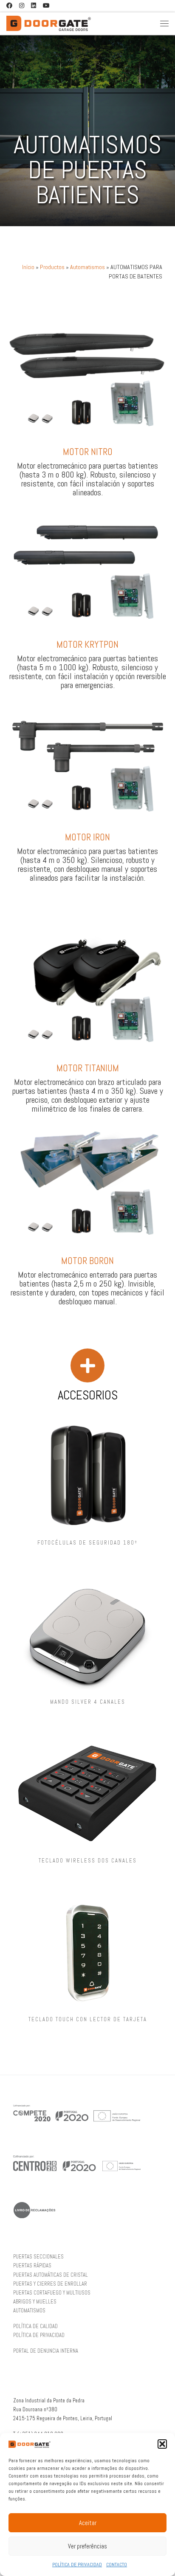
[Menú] (164, 23)
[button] (162, 2444)
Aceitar (88, 2523)
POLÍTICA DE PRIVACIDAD (77, 2565)
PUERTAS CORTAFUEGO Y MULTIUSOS (52, 2293)
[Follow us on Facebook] (9, 6)
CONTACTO (117, 2565)
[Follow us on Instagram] (22, 6)
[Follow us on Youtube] (46, 6)
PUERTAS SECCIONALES (38, 2257)
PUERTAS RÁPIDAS (32, 2266)
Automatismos (87, 267)
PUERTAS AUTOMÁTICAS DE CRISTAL (51, 2275)
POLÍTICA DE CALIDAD (35, 2326)
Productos (52, 267)
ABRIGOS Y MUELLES (35, 2302)
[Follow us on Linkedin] (34, 6)
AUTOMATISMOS (29, 2311)
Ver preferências (87, 2546)
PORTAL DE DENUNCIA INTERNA (46, 2351)
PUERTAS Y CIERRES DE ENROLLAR (50, 2284)
